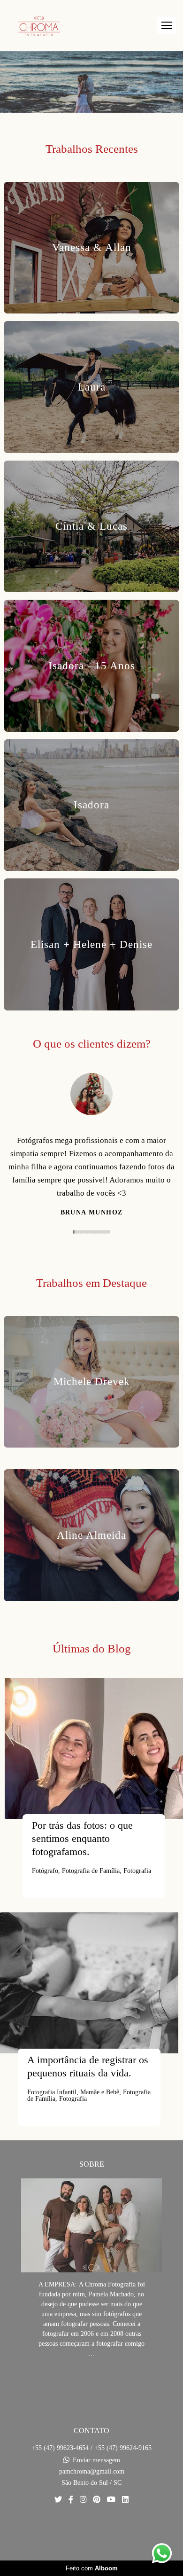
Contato (91, 2559)
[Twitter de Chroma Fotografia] (58, 2526)
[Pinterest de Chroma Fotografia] (97, 2526)
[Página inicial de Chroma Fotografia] (39, 25)
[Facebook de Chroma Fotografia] (71, 2526)
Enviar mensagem (96, 2487)
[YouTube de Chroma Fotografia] (111, 2526)
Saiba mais (91, 2408)
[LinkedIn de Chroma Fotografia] (125, 2526)
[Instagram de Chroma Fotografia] (83, 2526)
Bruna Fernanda (92, 1239)
